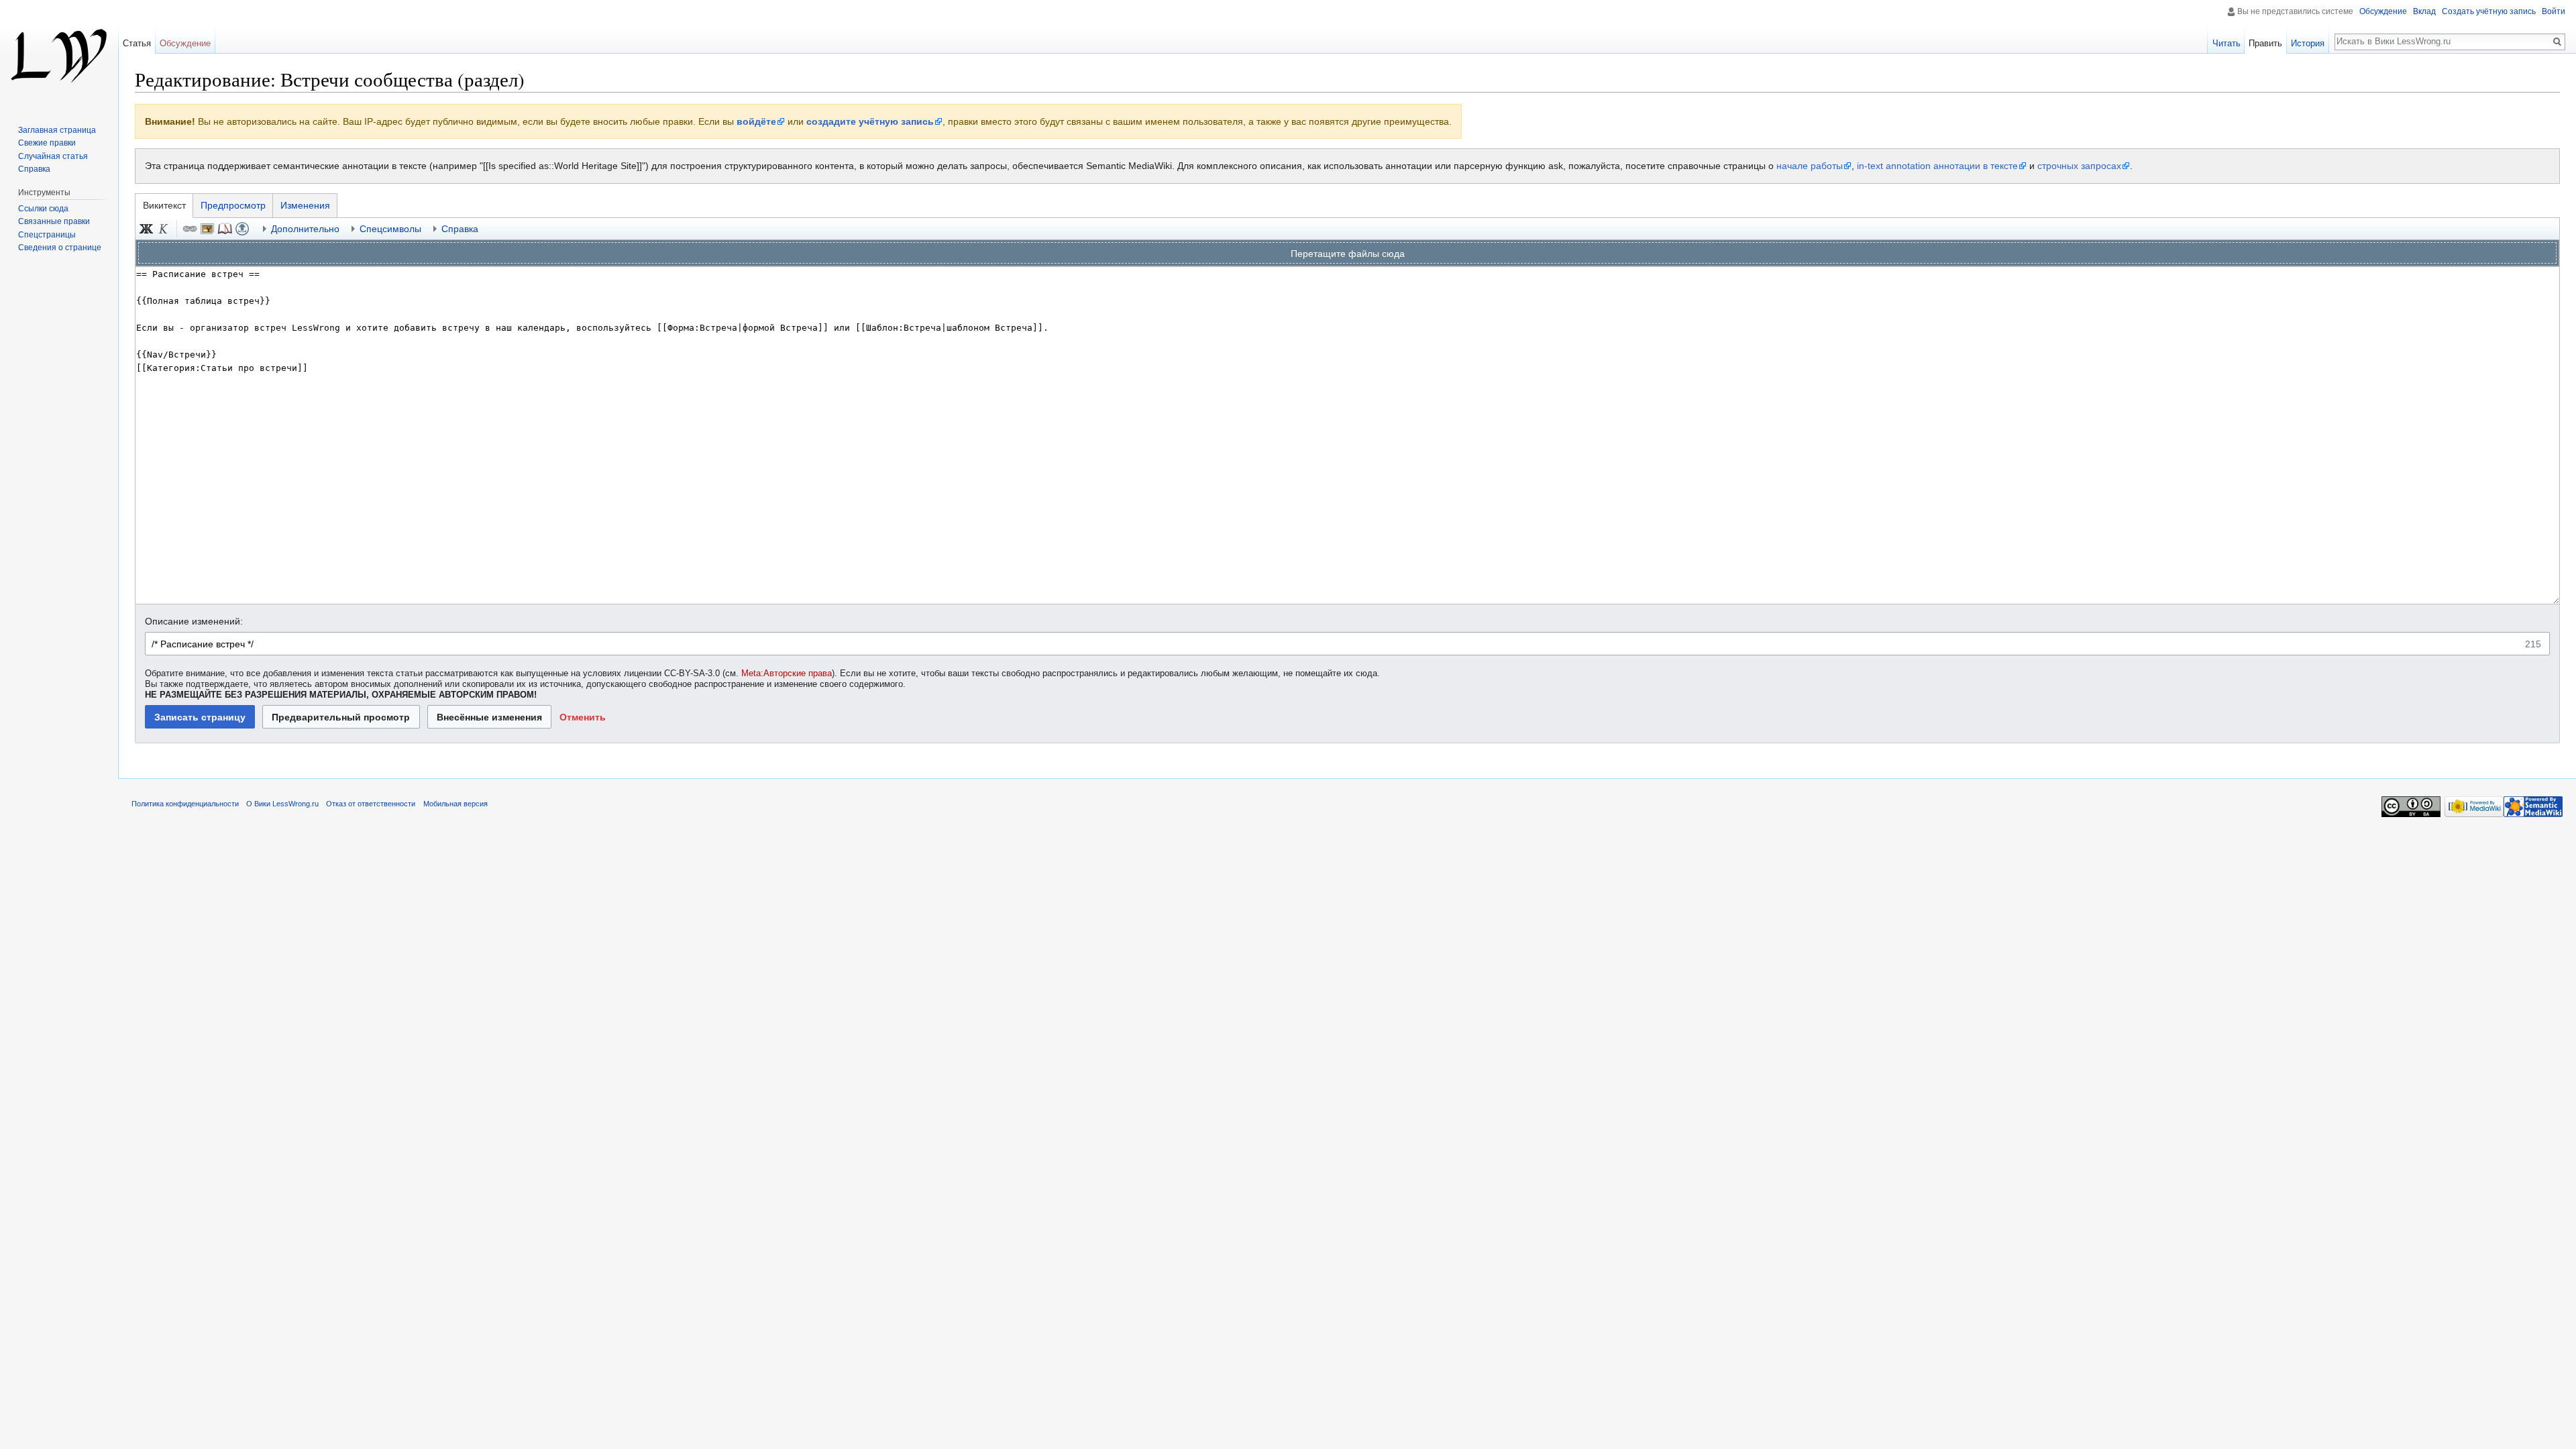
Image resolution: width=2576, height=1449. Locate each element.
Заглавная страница (57, 130)
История (2308, 43)
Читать (2226, 43)
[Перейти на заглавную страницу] (59, 54)
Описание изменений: (194, 621)
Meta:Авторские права (787, 674)
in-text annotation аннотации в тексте (1937, 166)
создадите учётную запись (870, 121)
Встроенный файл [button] (207, 229)
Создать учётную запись (2489, 11)
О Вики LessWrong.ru (282, 804)
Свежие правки (47, 143)
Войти (2554, 11)
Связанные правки (54, 221)
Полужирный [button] (146, 229)
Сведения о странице (60, 248)
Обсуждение (2383, 11)
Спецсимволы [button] (390, 229)
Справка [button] (460, 229)
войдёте (756, 121)
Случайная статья (53, 156)
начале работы (1810, 166)
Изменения (305, 205)
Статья (137, 43)
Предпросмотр (233, 205)
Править (2265, 43)
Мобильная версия (455, 804)
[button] (582, 717)
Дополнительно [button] (305, 229)
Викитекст (164, 205)
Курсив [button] (164, 229)
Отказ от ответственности (371, 804)
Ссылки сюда (43, 209)
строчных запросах (2079, 166)
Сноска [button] (225, 229)
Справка (34, 169)
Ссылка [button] (190, 229)
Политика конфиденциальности (185, 804)
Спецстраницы (47, 235)
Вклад (2424, 11)
